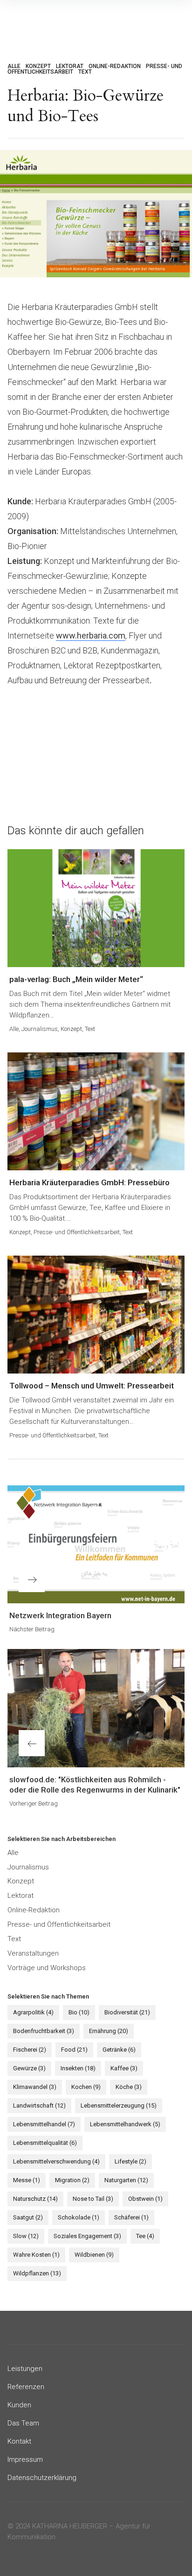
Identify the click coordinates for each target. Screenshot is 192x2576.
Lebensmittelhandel (44, 2124)
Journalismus (40, 1029)
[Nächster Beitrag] (96, 1544)
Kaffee (124, 2068)
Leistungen (25, 2369)
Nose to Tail (93, 2199)
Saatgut (28, 2217)
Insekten (78, 2068)
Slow (26, 2236)
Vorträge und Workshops (47, 1968)
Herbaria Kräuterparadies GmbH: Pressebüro (89, 1182)
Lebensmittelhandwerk (125, 2124)
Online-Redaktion (115, 66)
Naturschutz (35, 2199)
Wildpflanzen (37, 2273)
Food (74, 2050)
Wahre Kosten (36, 2255)
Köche (129, 2087)
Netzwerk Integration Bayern (60, 1615)
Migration (72, 2180)
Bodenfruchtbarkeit (44, 2031)
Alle (14, 66)
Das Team (23, 2423)
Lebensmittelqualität (45, 2143)
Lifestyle (130, 2161)
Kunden (19, 2405)
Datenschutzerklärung (42, 2478)
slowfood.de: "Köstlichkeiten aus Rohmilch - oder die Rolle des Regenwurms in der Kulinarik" (95, 1785)
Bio (79, 2012)
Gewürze (29, 2068)
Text (85, 72)
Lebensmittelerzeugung (119, 2105)
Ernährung (109, 2031)
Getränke (119, 2050)
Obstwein (145, 2199)
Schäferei (131, 2217)
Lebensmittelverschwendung (56, 2161)
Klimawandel (35, 2087)
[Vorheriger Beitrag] (96, 1708)
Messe (27, 2180)
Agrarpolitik (33, 2012)
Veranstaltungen (33, 1953)
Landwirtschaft (39, 2105)
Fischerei (30, 2050)
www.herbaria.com (91, 635)
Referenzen (26, 2387)
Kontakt (19, 2441)
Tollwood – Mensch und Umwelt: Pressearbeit (92, 1386)
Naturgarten (126, 2180)
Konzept (38, 66)
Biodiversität (127, 2012)
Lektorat (70, 66)
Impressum (25, 2459)
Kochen (86, 2087)
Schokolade (79, 2217)
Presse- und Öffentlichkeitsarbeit (77, 1232)
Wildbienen (94, 2255)
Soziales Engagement (87, 2236)
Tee (145, 2236)
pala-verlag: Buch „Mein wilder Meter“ (76, 979)
